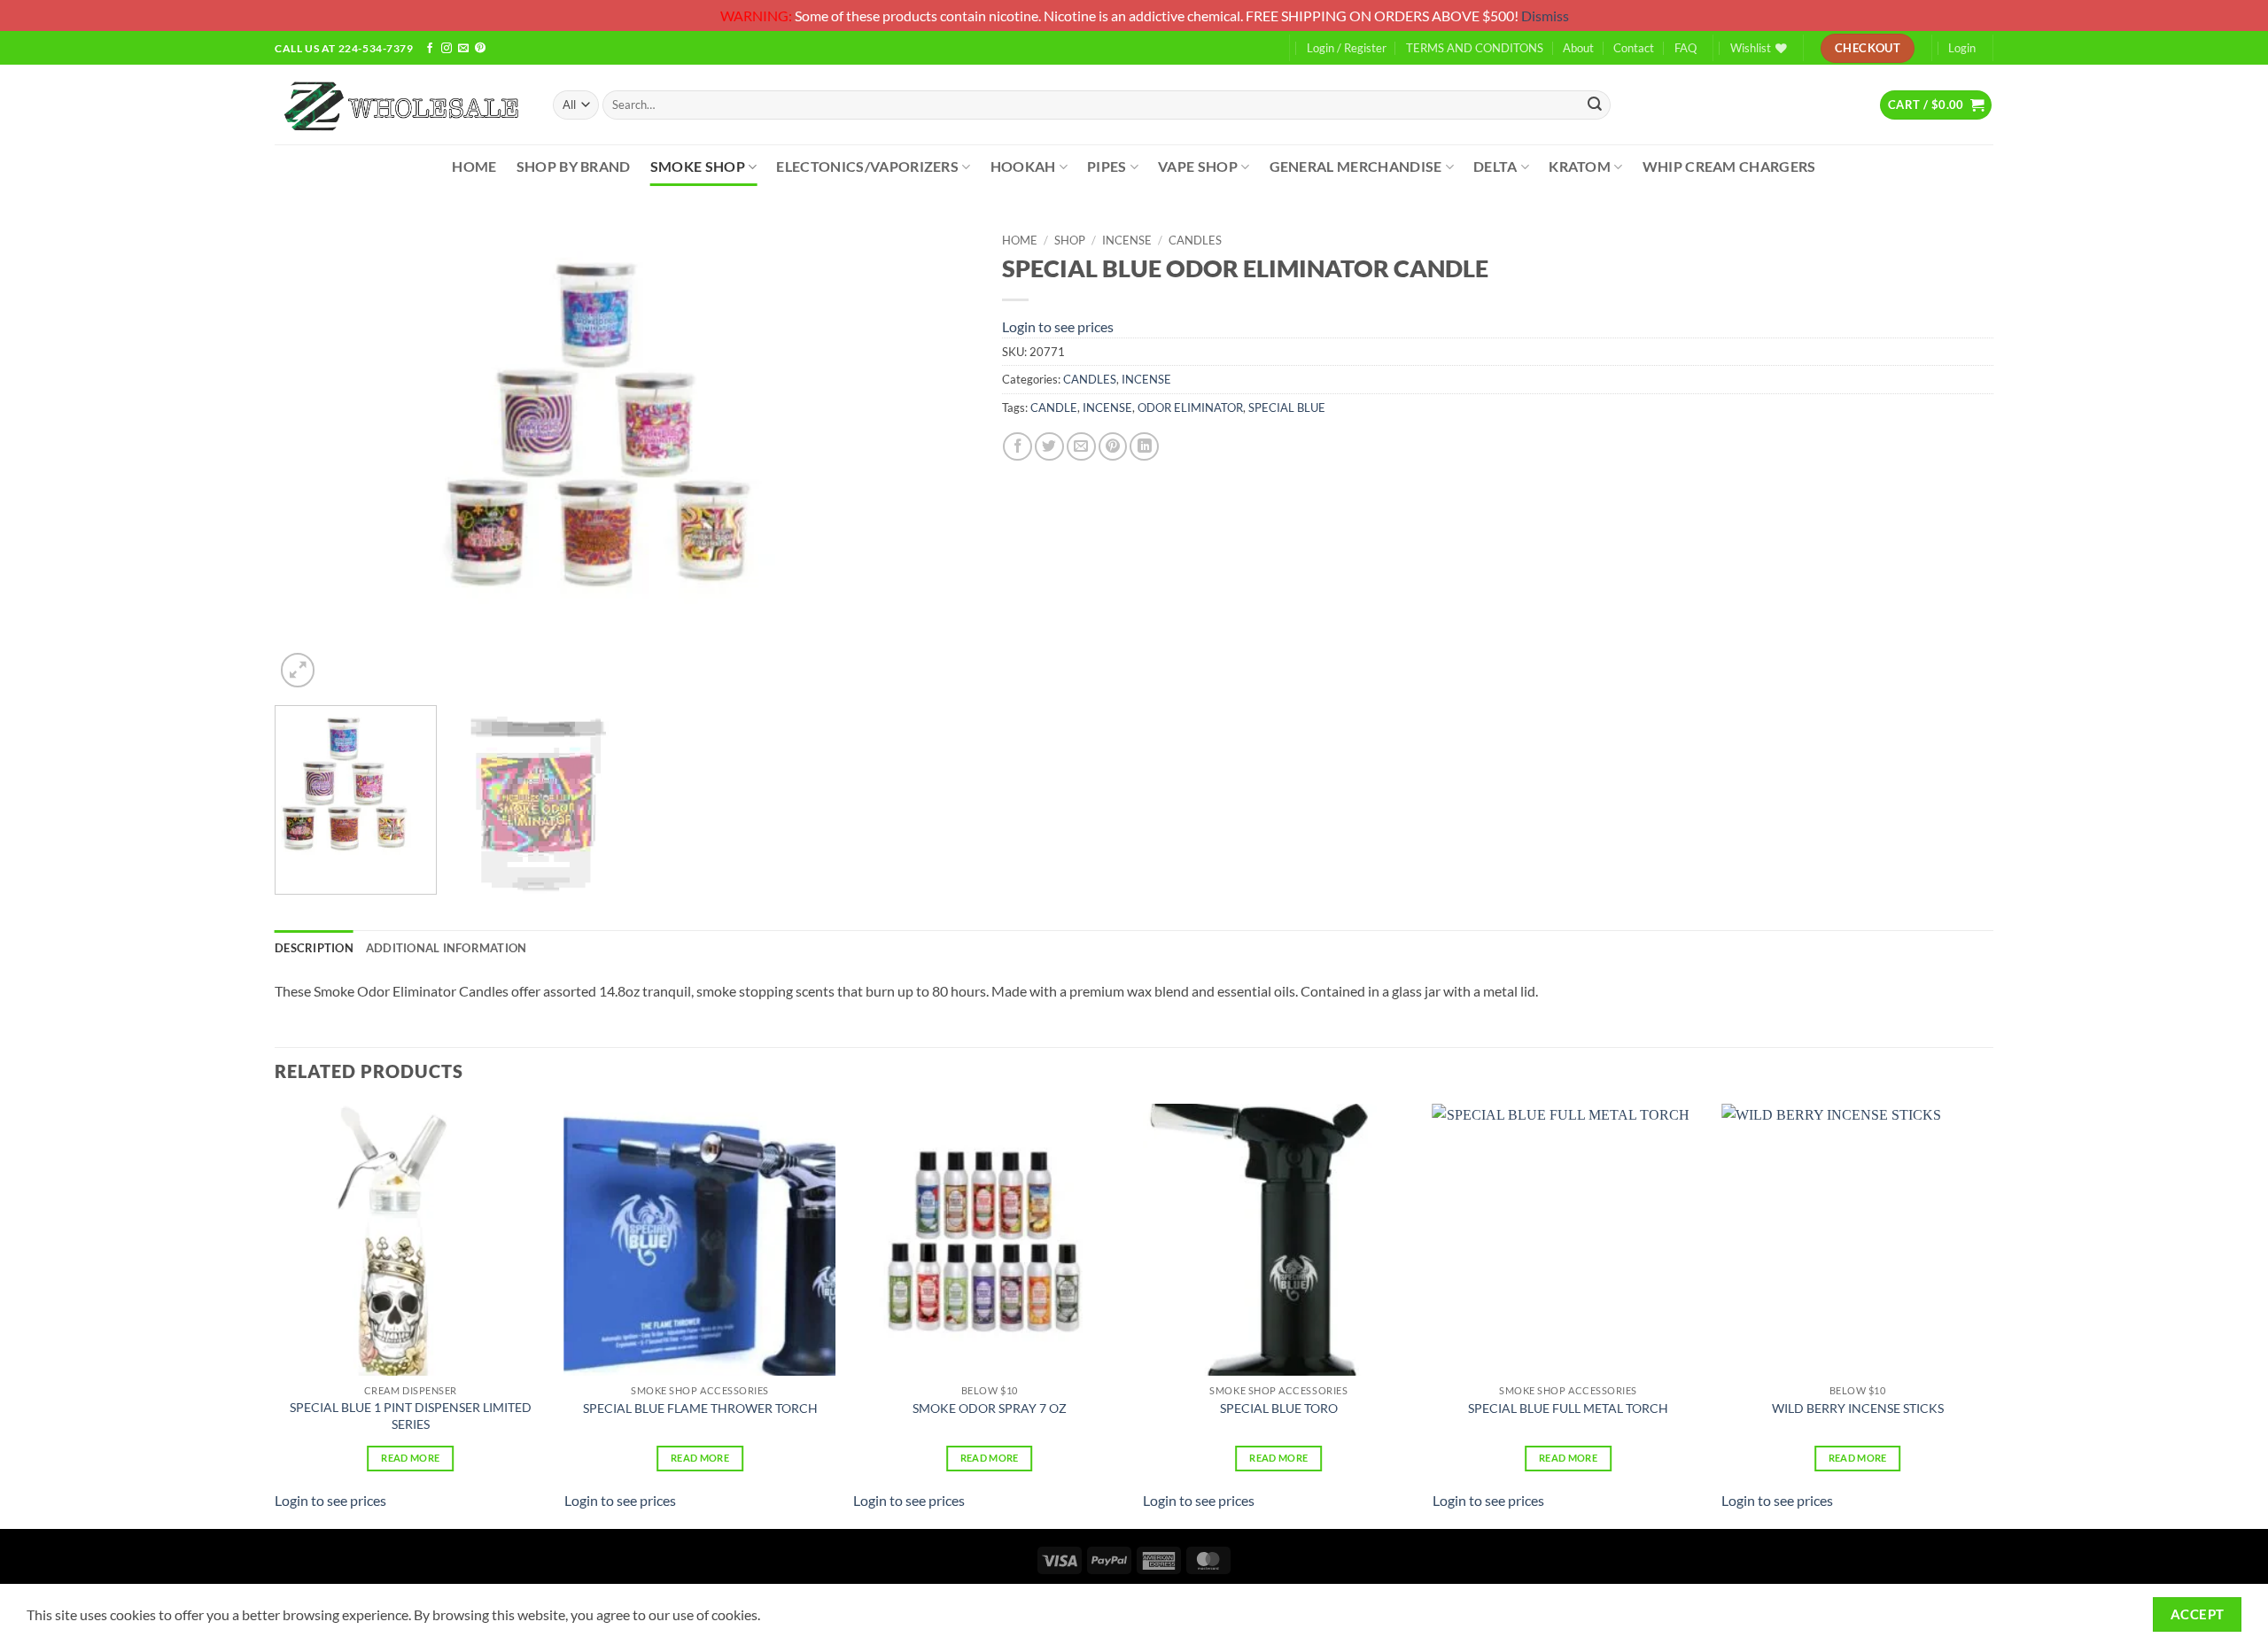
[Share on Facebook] (1017, 447)
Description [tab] (314, 948)
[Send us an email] (463, 49)
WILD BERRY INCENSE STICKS (1858, 1408)
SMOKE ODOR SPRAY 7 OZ (990, 1408)
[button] (1936, 105)
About (1578, 48)
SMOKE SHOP (698, 166)
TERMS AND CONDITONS (1475, 48)
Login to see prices (1058, 326)
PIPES (1107, 166)
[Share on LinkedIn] (1144, 447)
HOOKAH (1023, 166)
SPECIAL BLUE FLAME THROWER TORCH (700, 1408)
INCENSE (1127, 240)
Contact (1634, 48)
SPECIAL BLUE (1287, 407)
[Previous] (311, 458)
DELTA (1495, 166)
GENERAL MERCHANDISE (1356, 166)
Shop (1070, 240)
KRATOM (1580, 166)
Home (1020, 240)
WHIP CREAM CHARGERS (1729, 166)
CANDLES (1195, 240)
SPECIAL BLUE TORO (1279, 1408)
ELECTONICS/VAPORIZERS (867, 166)
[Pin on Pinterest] (1113, 447)
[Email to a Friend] (1081, 447)
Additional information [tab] (447, 948)
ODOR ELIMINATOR (1190, 407)
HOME (474, 166)
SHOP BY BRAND (574, 166)
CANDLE (1054, 407)
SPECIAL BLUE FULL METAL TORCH (1568, 1408)
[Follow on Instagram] (447, 49)
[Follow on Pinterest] (480, 49)
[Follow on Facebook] (430, 49)
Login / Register (1347, 48)
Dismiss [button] (1545, 16)
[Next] (939, 458)
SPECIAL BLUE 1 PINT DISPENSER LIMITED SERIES (411, 1416)
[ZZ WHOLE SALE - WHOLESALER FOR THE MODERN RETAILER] (400, 105)
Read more (410, 1458)
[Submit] (1595, 105)
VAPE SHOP (1198, 166)
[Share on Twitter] (1049, 447)
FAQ (1685, 48)
